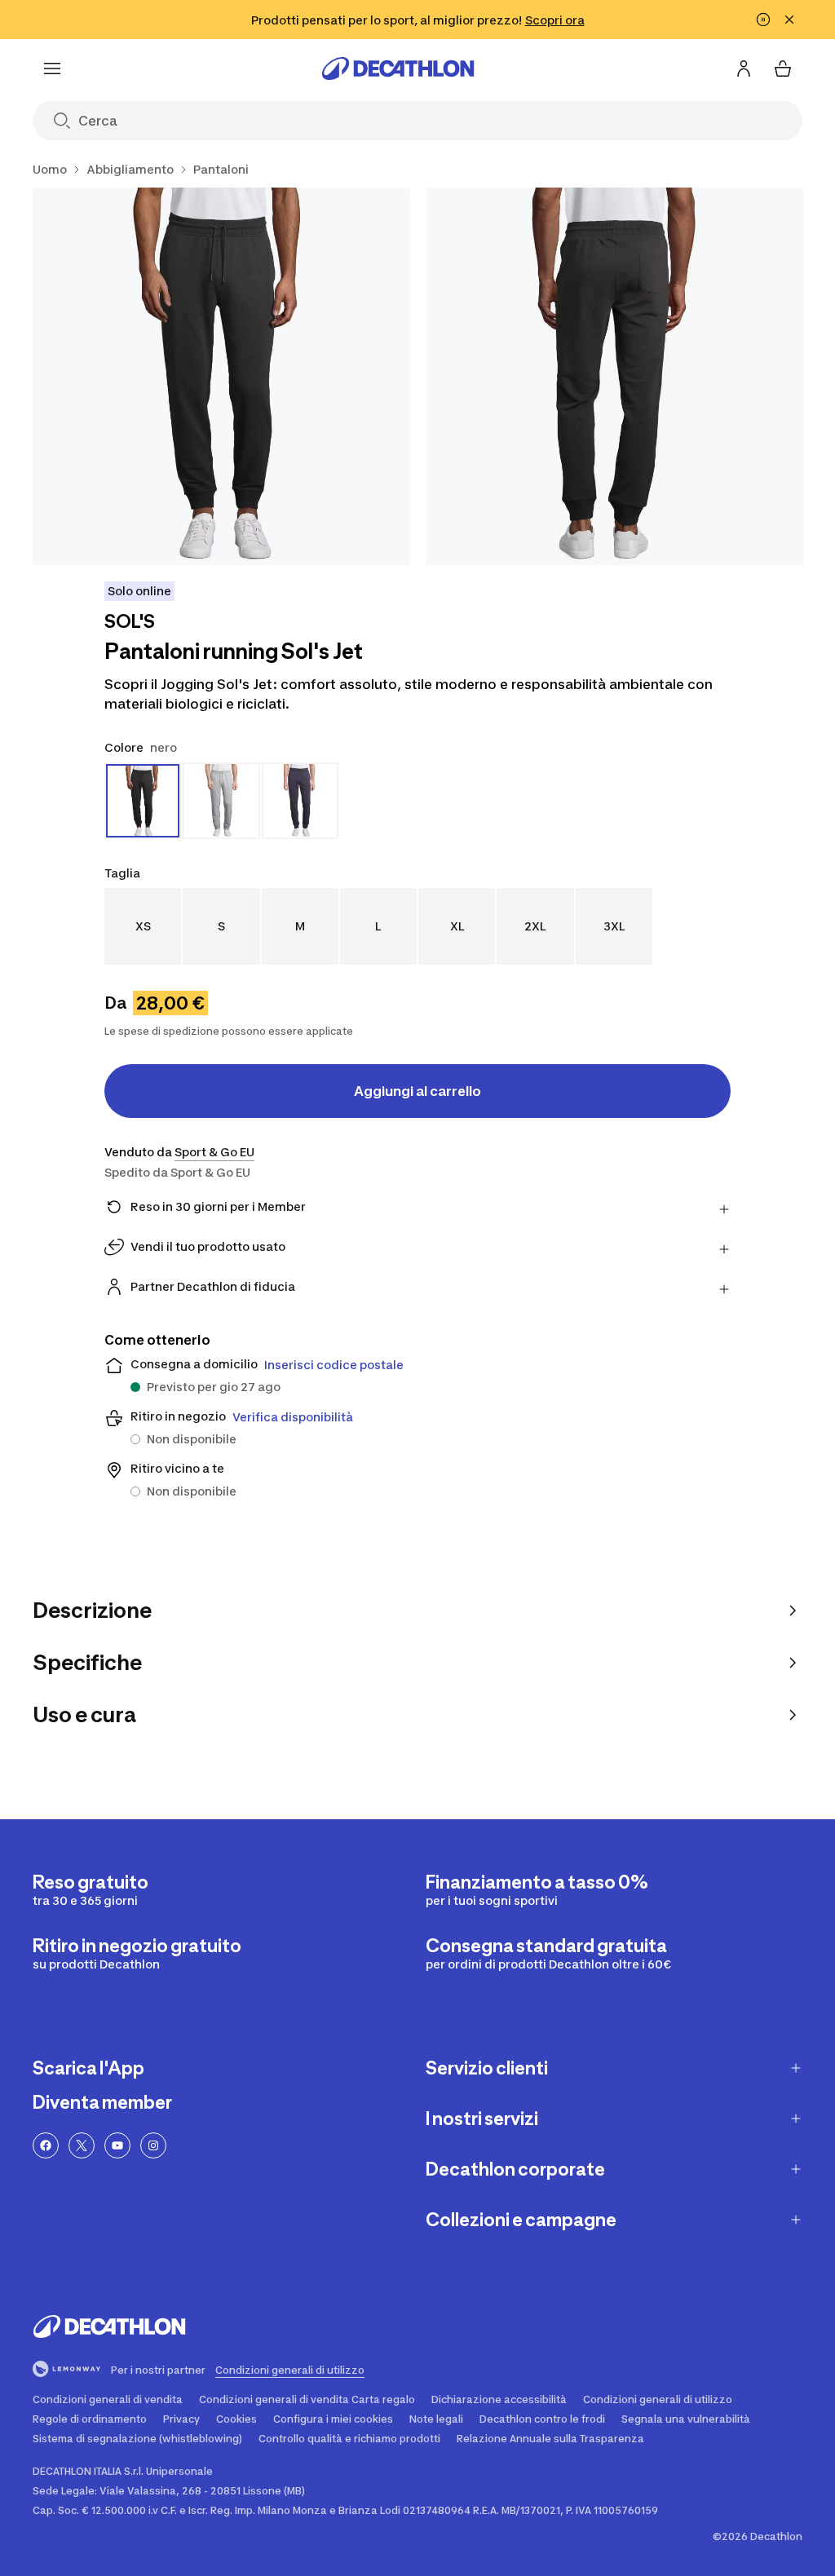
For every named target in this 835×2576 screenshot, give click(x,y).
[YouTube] (117, 2145)
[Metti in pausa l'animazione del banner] (763, 20)
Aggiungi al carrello (417, 1091)
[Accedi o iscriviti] (744, 68)
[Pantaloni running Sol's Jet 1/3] (221, 376)
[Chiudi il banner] (789, 20)
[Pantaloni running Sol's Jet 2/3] (615, 376)
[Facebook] (46, 2145)
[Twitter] (82, 2145)
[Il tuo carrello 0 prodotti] (783, 68)
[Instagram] (153, 2145)
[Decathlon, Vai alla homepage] (398, 68)
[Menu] (52, 68)
